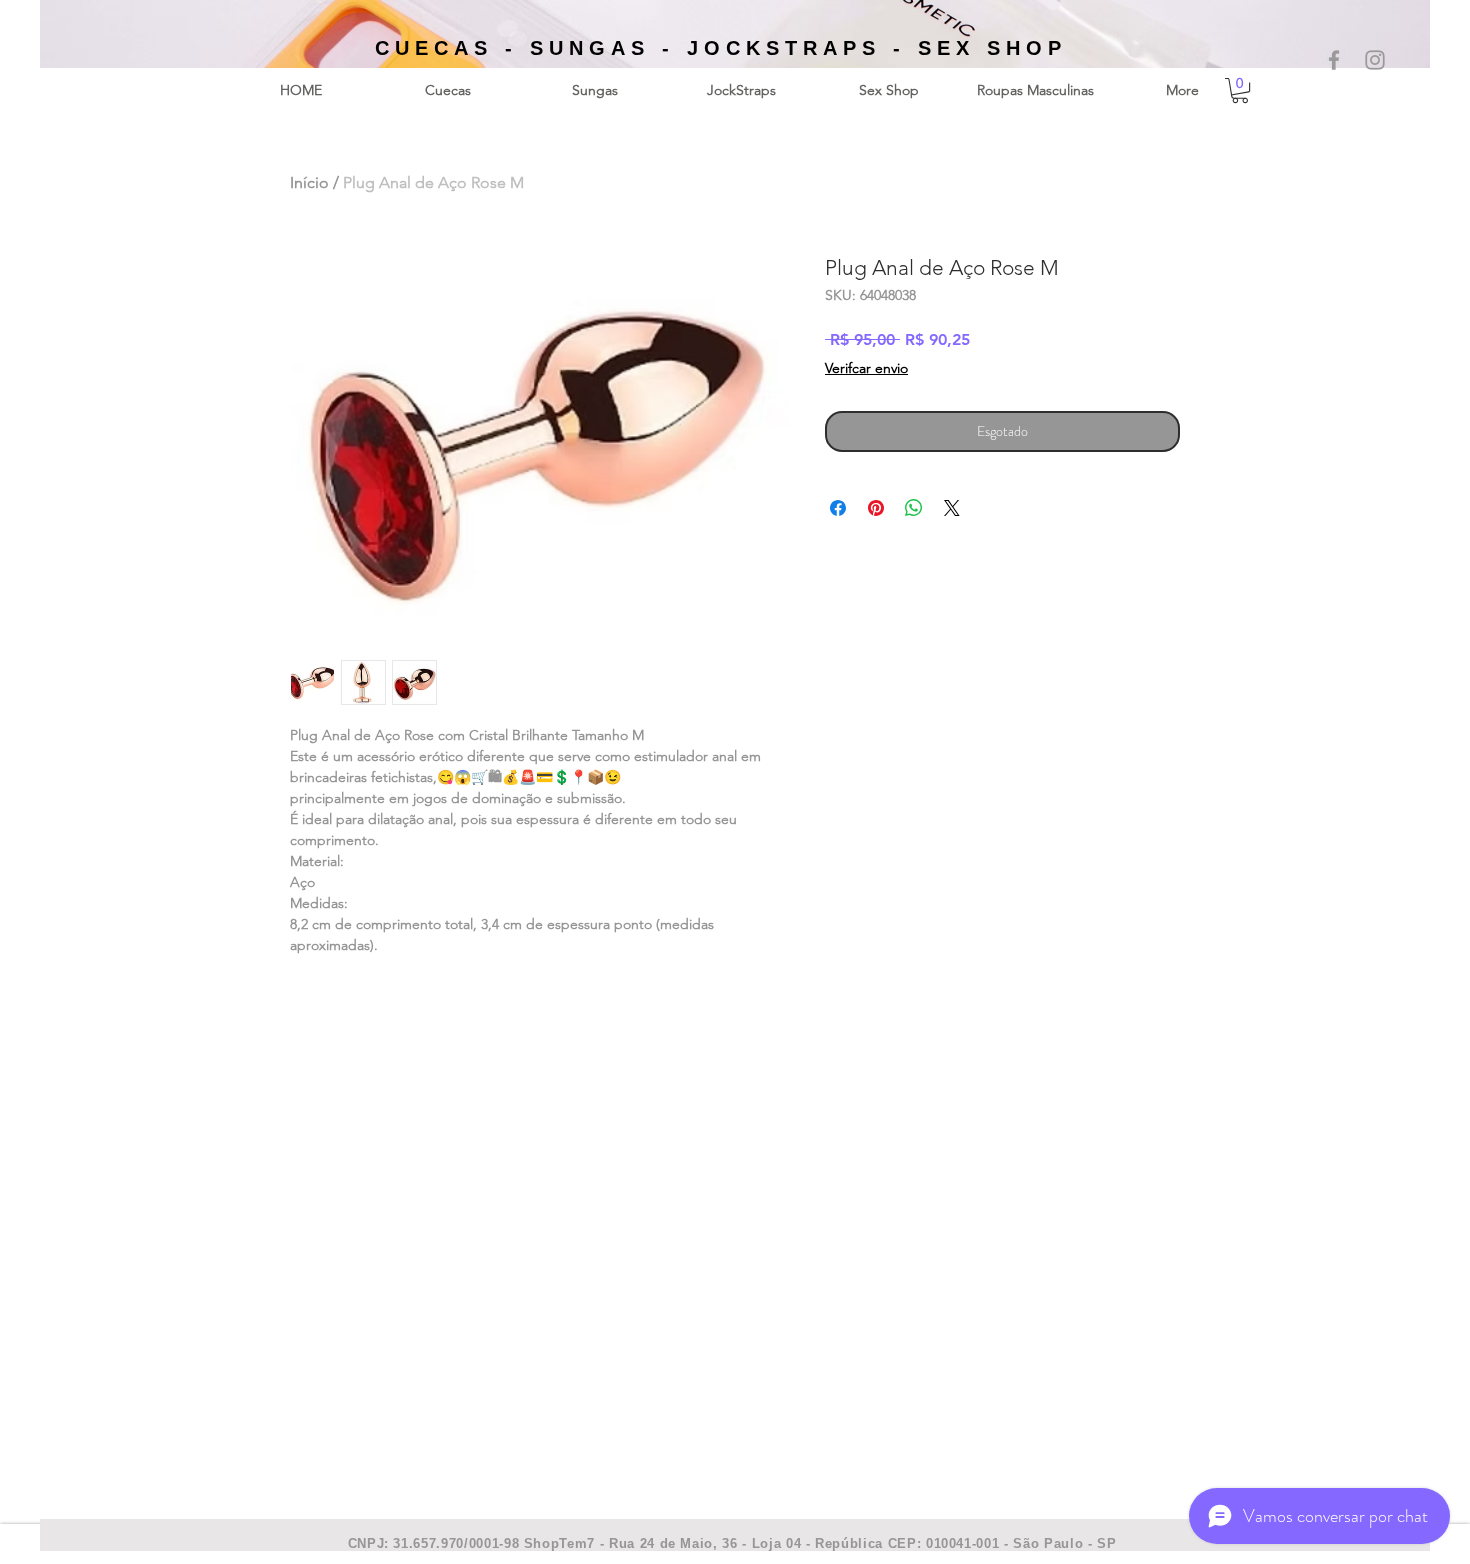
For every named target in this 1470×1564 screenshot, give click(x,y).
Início (309, 182)
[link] (1240, 90)
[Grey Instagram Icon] (1375, 60)
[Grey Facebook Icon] (1334, 60)
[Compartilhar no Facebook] (838, 508)
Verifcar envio (866, 368)
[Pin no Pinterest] (876, 508)
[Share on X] (952, 508)
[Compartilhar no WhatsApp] (914, 508)
